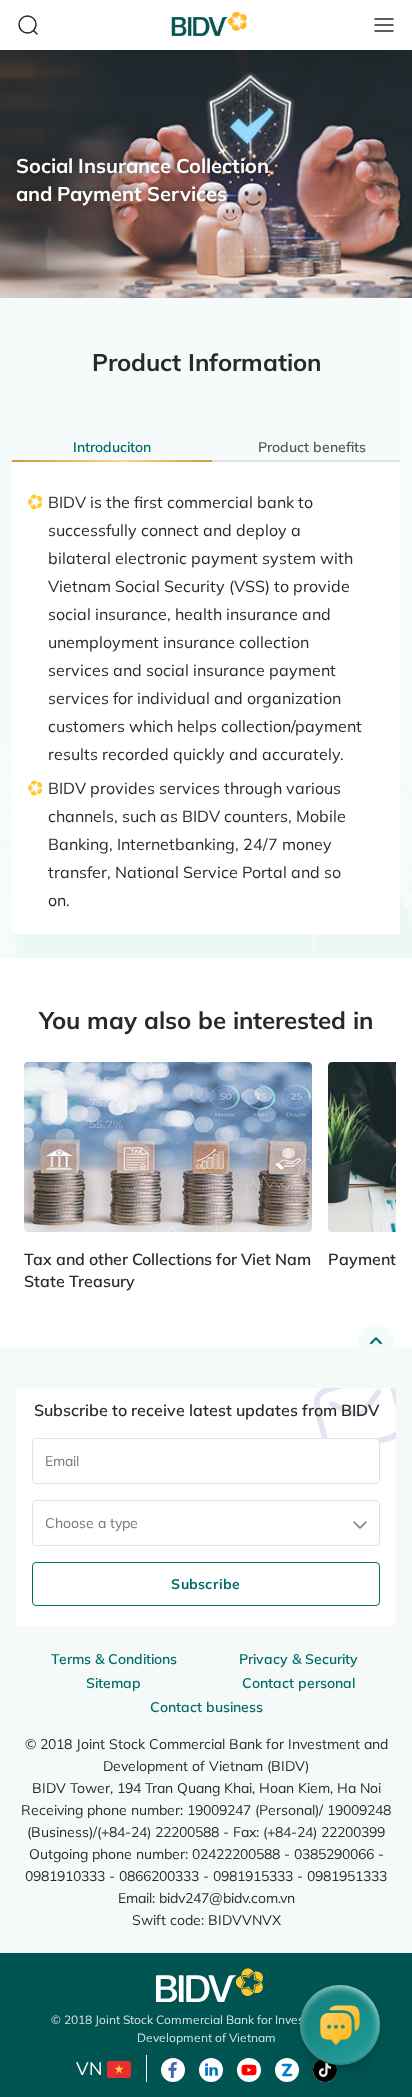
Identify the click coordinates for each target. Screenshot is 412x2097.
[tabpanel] (206, 683)
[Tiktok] (325, 2068)
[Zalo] (287, 2068)
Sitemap (113, 1683)
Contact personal (298, 1683)
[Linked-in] (211, 2068)
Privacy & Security (298, 1659)
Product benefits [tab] (312, 447)
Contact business (206, 1707)
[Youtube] (249, 2068)
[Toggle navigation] (384, 25)
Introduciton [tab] (112, 447)
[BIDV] (206, 1985)
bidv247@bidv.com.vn (227, 1897)
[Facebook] (173, 2068)
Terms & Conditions (114, 1659)
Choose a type (91, 1523)
